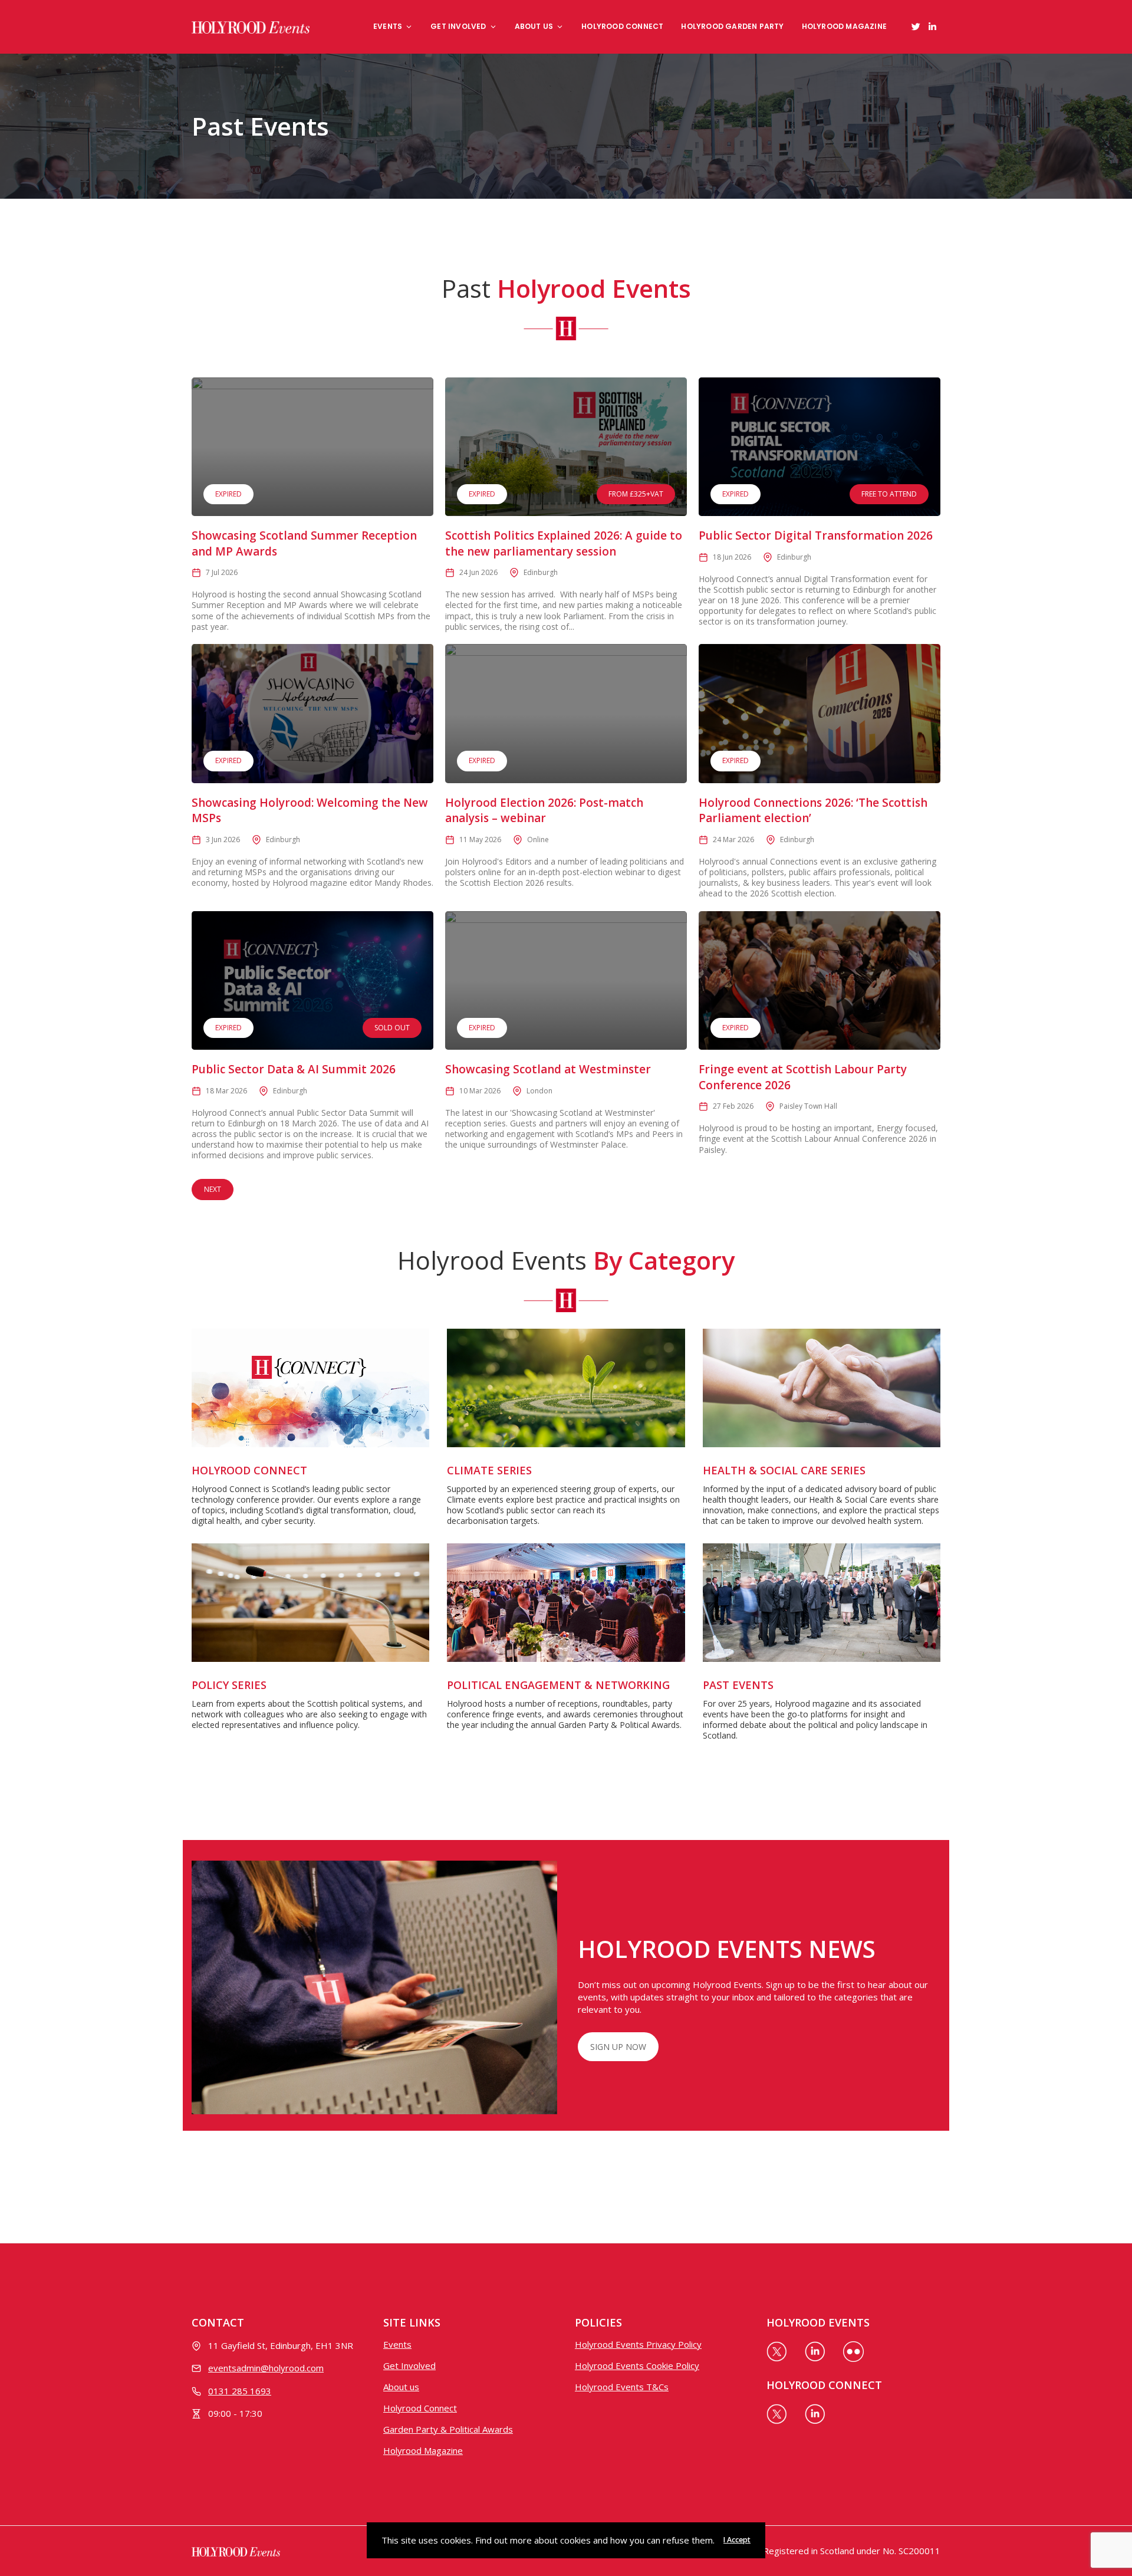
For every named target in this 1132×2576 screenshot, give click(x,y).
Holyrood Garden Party (732, 26)
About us (534, 26)
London (539, 1091)
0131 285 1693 (240, 2391)
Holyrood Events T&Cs (622, 2387)
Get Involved (458, 26)
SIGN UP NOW (618, 2047)
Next (213, 1189)
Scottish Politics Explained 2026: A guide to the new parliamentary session (564, 543)
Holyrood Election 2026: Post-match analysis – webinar (544, 811)
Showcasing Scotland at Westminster (548, 1069)
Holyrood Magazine (844, 26)
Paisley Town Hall (808, 1106)
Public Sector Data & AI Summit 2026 (294, 1069)
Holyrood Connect (622, 26)
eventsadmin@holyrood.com (266, 2368)
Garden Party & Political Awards (448, 2429)
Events (388, 26)
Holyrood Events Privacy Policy (638, 2344)
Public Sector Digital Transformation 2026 (816, 535)
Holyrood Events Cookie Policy (637, 2365)
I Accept (737, 2540)
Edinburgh (541, 572)
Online (538, 839)
